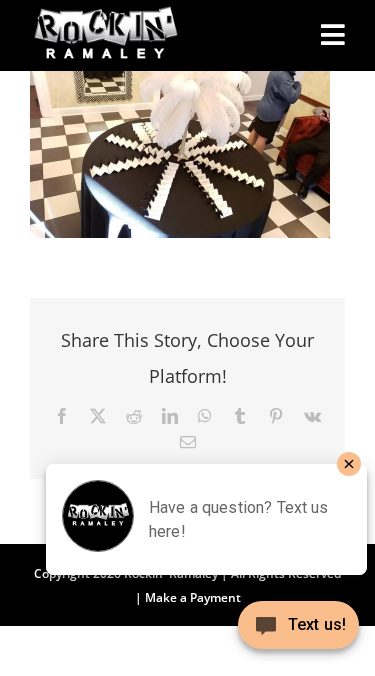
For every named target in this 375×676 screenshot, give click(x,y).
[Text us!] (298, 632)
